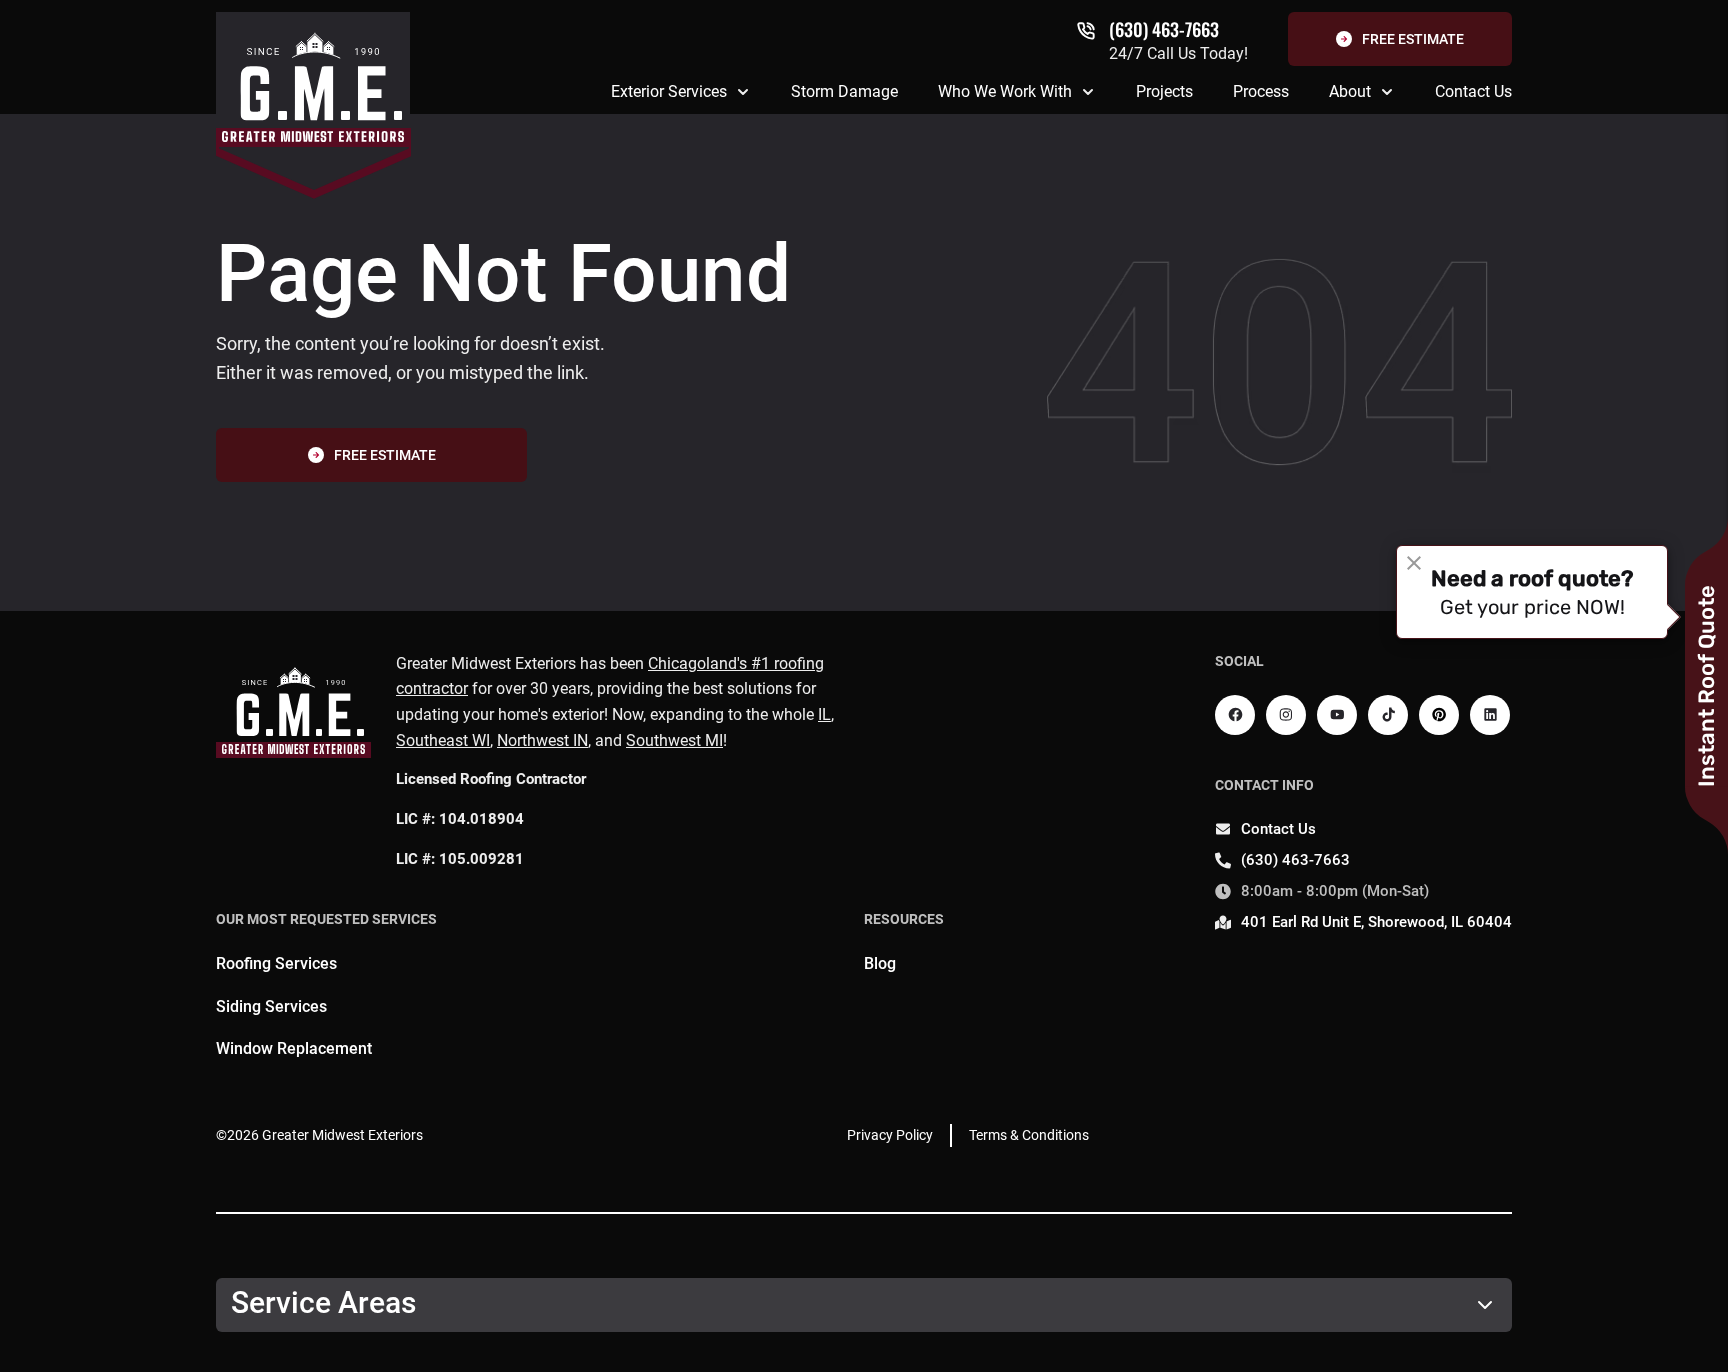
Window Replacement (294, 1048)
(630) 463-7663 (1164, 29)
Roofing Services (276, 963)
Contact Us (1473, 91)
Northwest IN (542, 740)
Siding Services (271, 1006)
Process (1261, 91)
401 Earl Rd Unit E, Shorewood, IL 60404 (1376, 922)
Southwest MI (674, 740)
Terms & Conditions (1029, 1135)
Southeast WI (443, 740)
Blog (880, 963)
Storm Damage (844, 91)
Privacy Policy (890, 1135)
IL (824, 714)
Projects (1164, 91)
